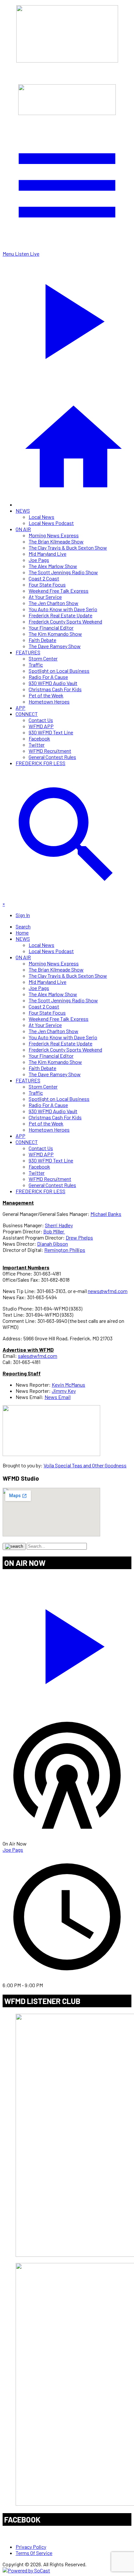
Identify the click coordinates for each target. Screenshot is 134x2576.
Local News (41, 517)
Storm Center (43, 658)
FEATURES (28, 652)
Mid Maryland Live (47, 554)
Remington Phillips (65, 1250)
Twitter (37, 745)
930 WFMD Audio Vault (53, 683)
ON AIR (23, 529)
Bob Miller (54, 1231)
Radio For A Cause (48, 677)
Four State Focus (47, 584)
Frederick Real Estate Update (60, 615)
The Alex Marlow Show (53, 566)
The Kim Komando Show (55, 634)
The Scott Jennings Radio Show (63, 572)
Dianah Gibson (53, 1244)
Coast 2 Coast (44, 578)
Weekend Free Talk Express (59, 591)
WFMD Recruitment (50, 751)
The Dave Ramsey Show (55, 646)
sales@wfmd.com (38, 1356)
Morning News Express (54, 535)
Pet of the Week (46, 695)
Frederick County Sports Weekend (65, 621)
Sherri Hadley (59, 1225)
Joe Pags (39, 560)
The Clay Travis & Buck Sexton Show (68, 548)
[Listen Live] (67, 1643)
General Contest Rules (52, 757)
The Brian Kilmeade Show (56, 541)
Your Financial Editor (51, 628)
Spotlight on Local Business (59, 671)
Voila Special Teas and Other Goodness (85, 1465)
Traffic (36, 664)
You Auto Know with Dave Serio (63, 609)
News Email (58, 1397)
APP (20, 708)
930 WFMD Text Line (51, 732)
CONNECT (27, 714)
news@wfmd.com (108, 1291)
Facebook (39, 738)
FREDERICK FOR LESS (40, 763)
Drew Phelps (79, 1237)
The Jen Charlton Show (54, 603)
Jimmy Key (64, 1391)
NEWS (23, 511)
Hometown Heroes (49, 701)
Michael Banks (106, 1214)
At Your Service (45, 597)
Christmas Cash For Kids (55, 689)
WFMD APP (41, 726)
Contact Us (41, 720)
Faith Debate (42, 640)
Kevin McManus (68, 1385)
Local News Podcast (51, 523)
